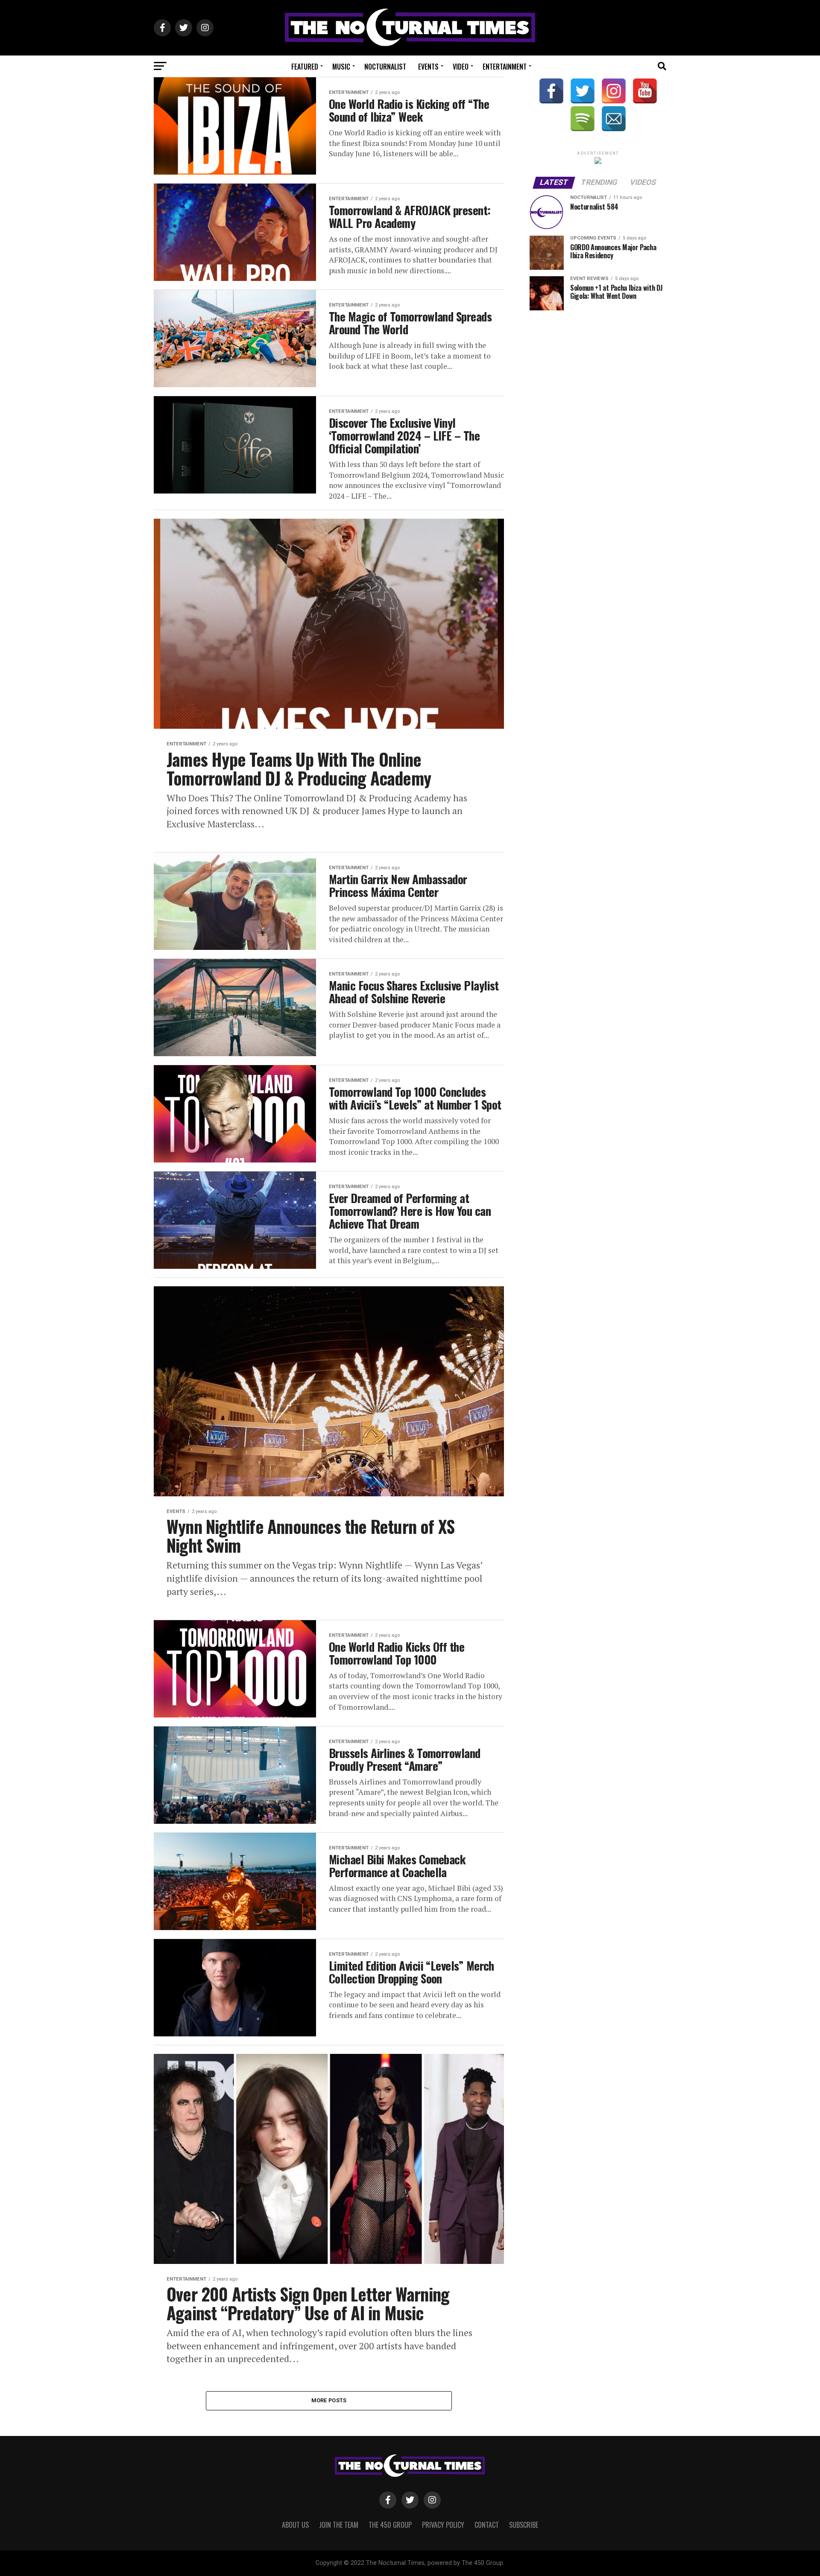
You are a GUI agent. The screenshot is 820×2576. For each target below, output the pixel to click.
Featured (305, 67)
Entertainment (505, 67)
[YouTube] (645, 91)
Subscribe (524, 2525)
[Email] (614, 119)
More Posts (329, 2400)
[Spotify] (583, 119)
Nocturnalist (385, 67)
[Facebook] (551, 91)
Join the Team (339, 2525)
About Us (295, 2525)
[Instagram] (614, 91)
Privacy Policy (443, 2525)
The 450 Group (390, 2525)
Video (461, 67)
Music (341, 67)
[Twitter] (583, 91)
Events (428, 67)
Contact (487, 2525)
